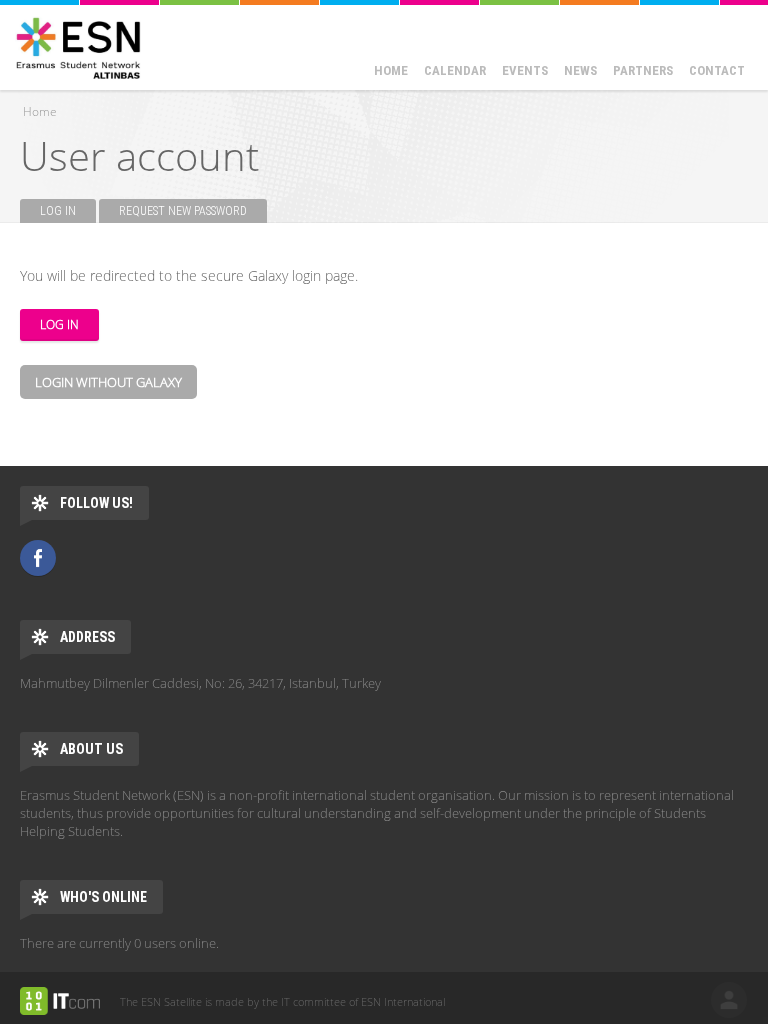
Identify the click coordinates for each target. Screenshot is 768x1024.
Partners (643, 70)
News (580, 70)
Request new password (183, 211)
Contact (717, 70)
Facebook (38, 558)
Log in (68, 211)
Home (391, 70)
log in (729, 1000)
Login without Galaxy (108, 382)
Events (525, 70)
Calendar (455, 70)
